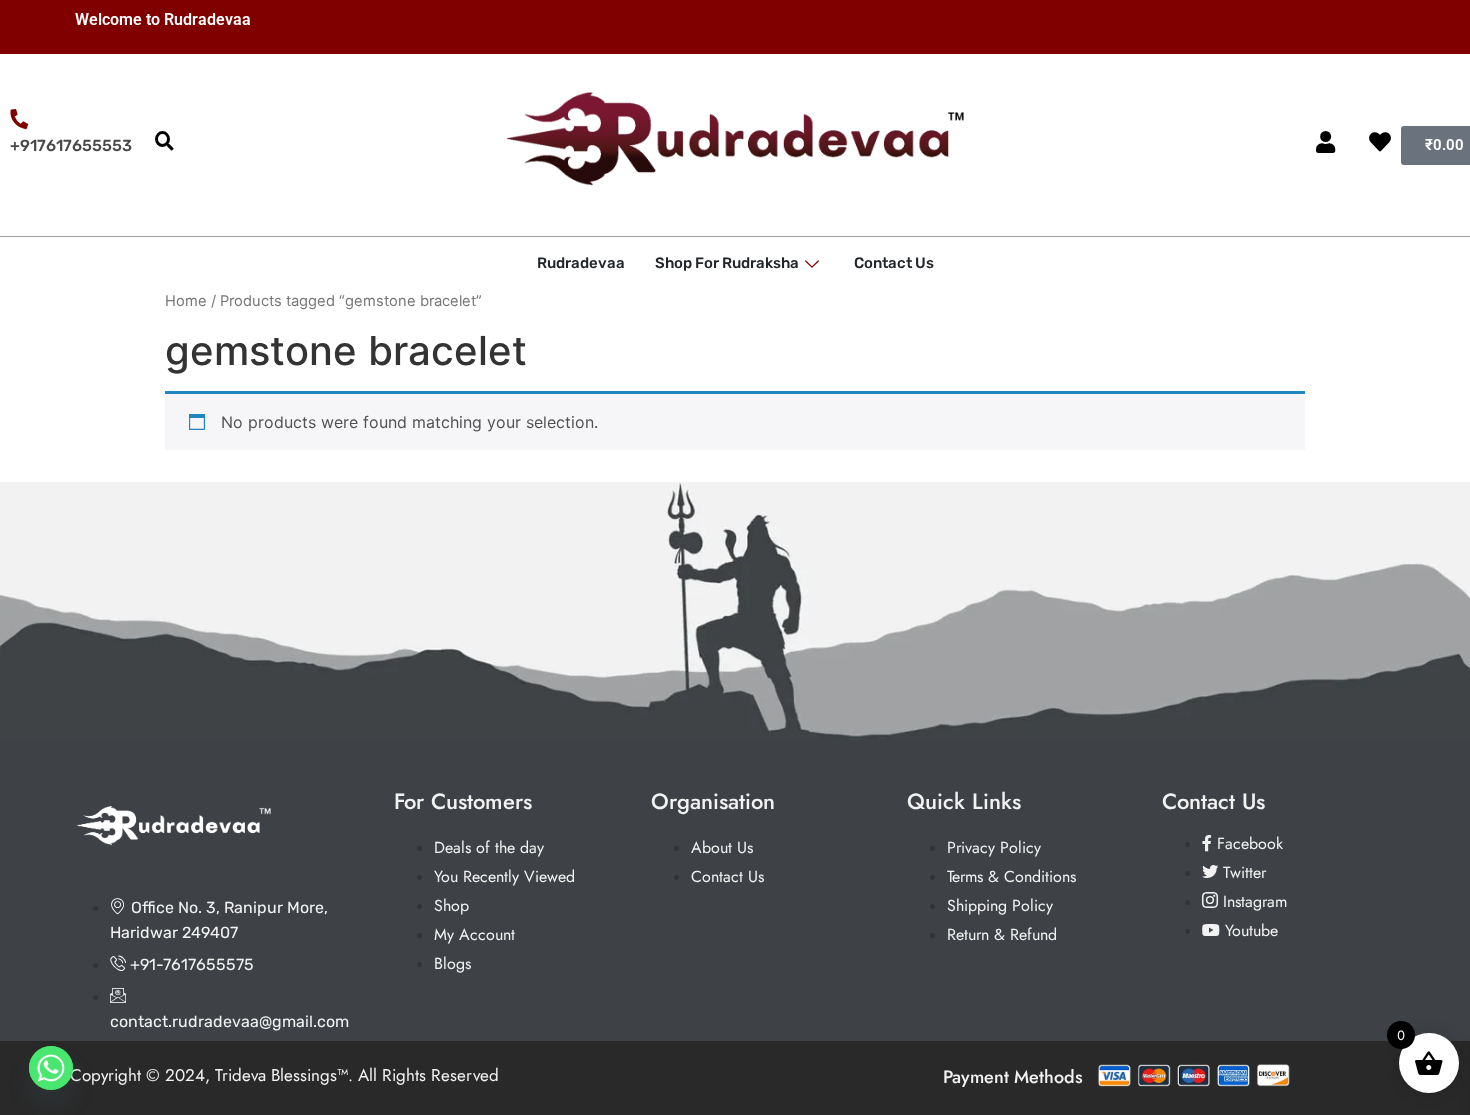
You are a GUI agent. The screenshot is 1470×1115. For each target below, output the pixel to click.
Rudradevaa (581, 263)
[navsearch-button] (164, 142)
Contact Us (894, 263)
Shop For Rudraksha (727, 263)
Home (186, 301)
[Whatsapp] (51, 1068)
